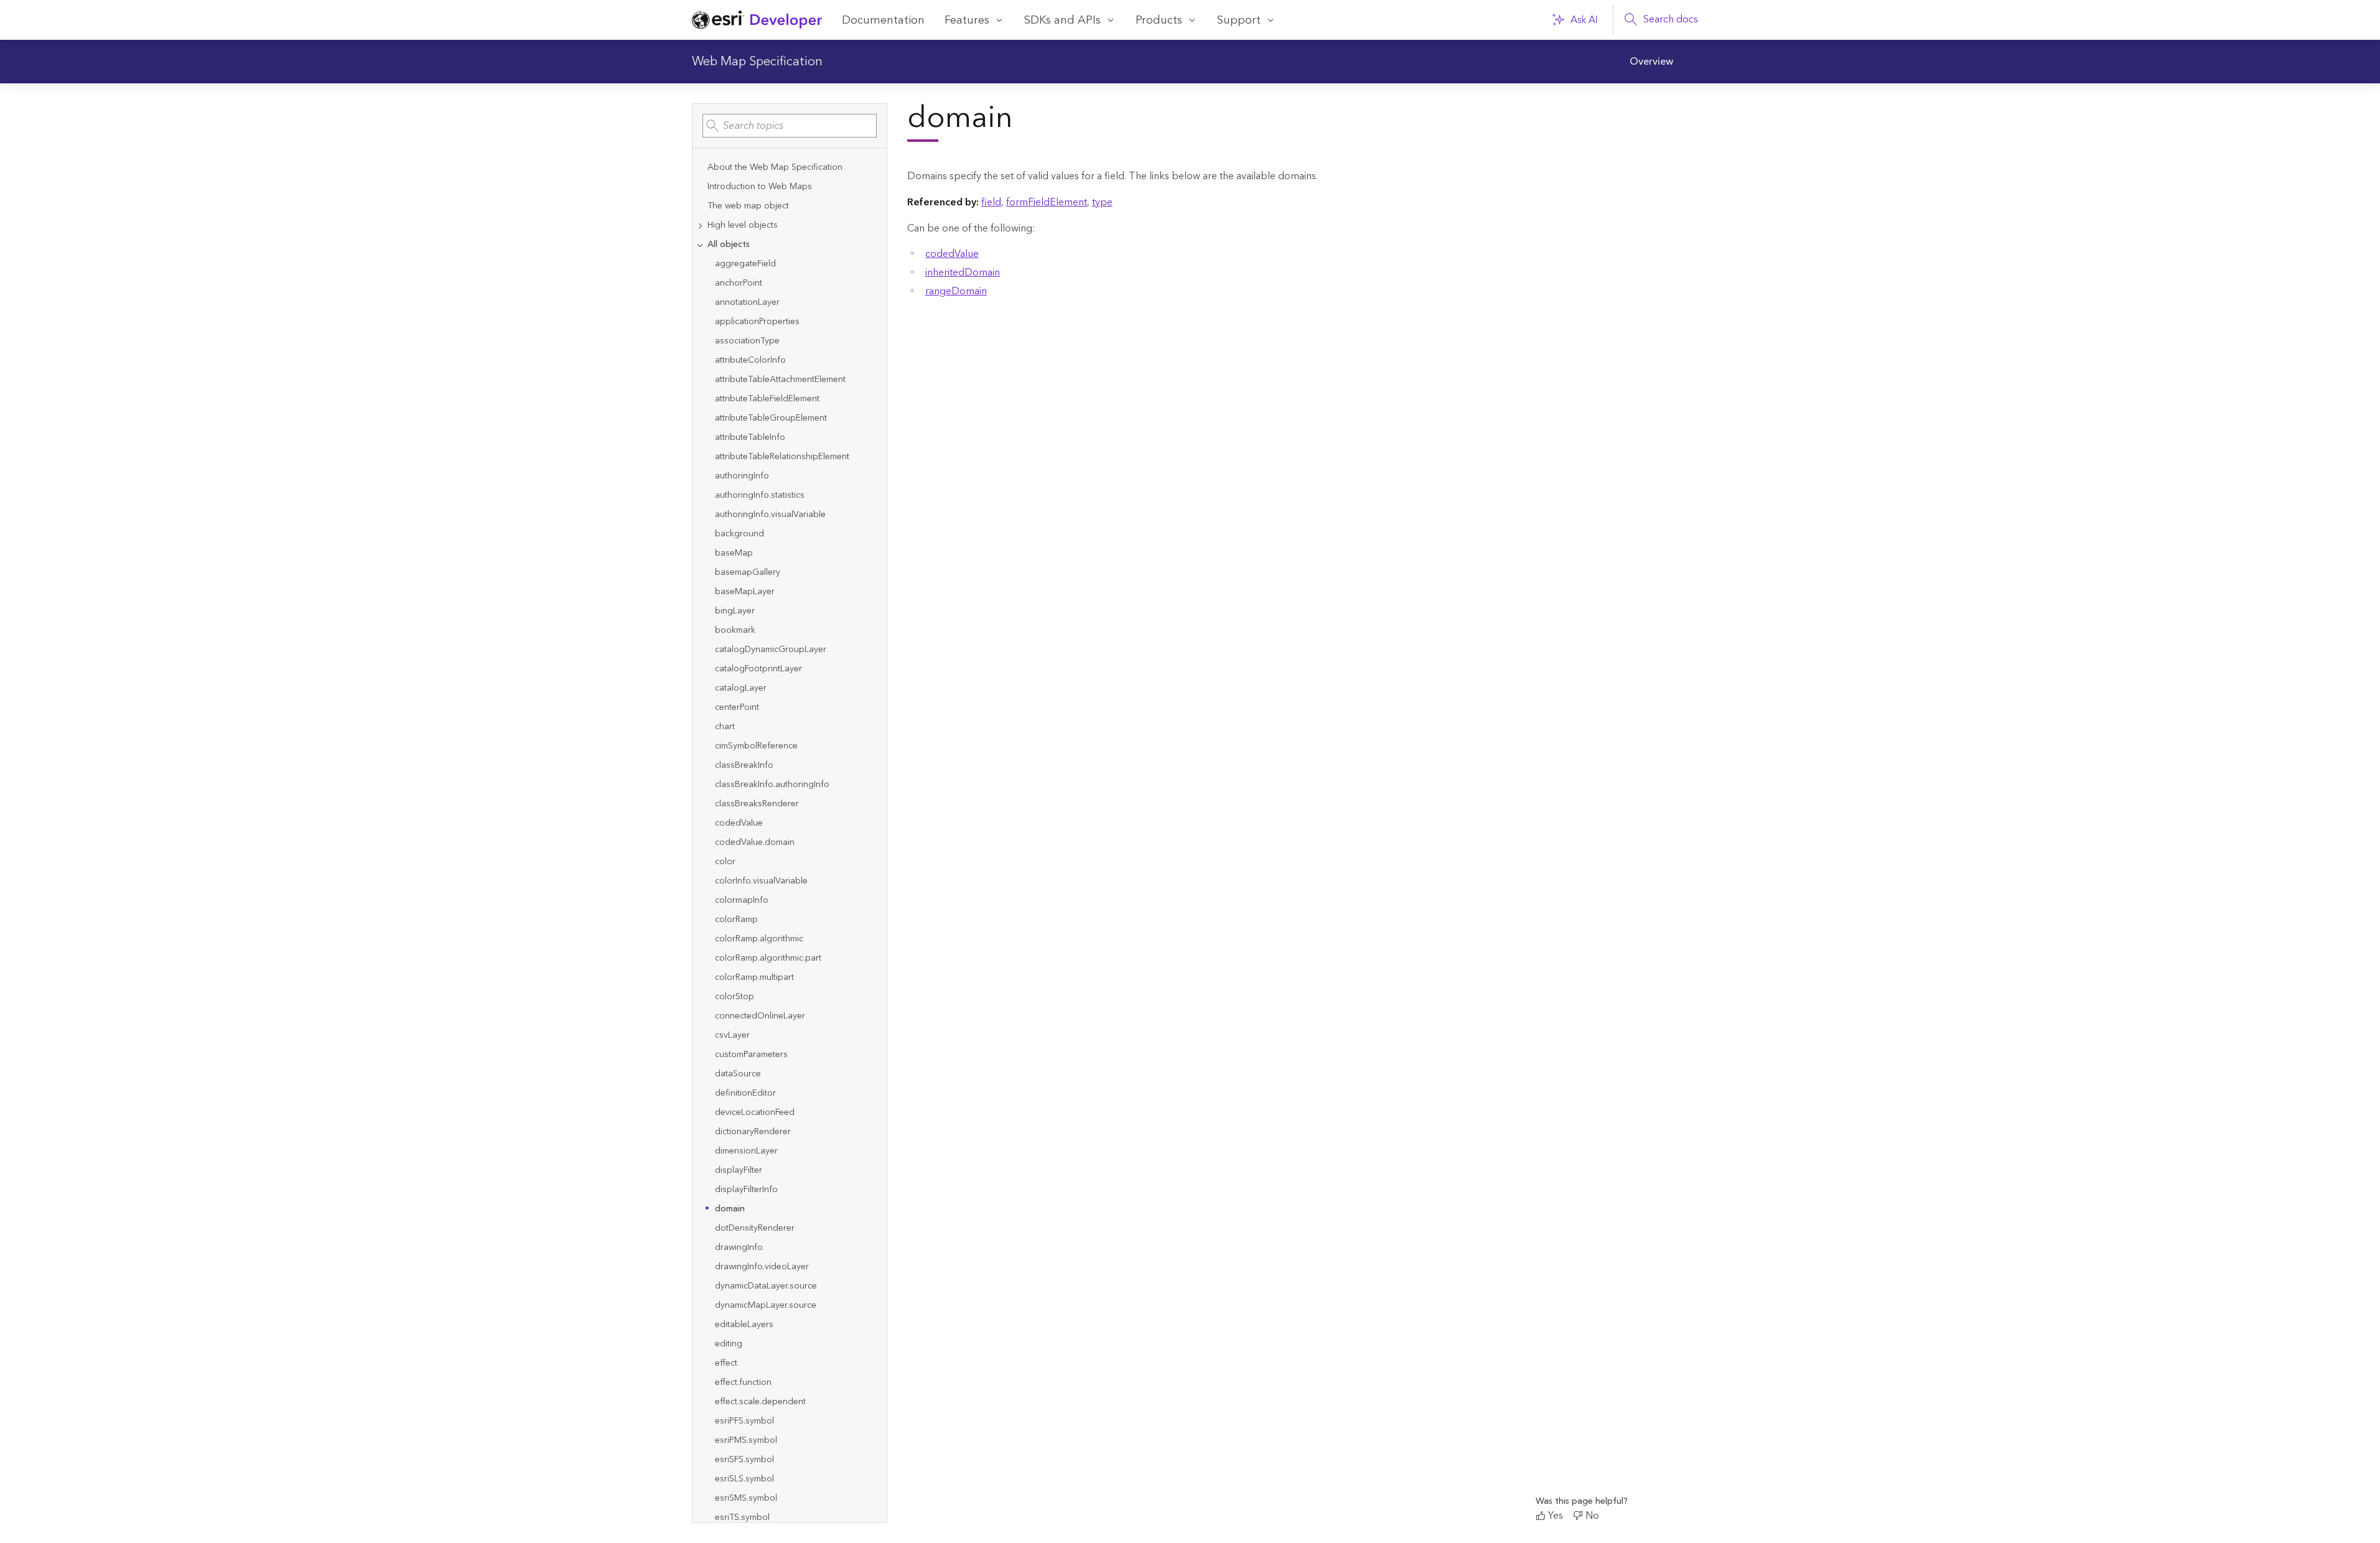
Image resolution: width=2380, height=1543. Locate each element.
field (991, 202)
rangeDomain (956, 291)
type (1102, 202)
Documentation (883, 20)
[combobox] (790, 126)
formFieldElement (1047, 202)
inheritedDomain (963, 273)
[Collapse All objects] (700, 245)
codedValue (952, 254)
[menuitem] (1651, 62)
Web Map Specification (757, 62)
